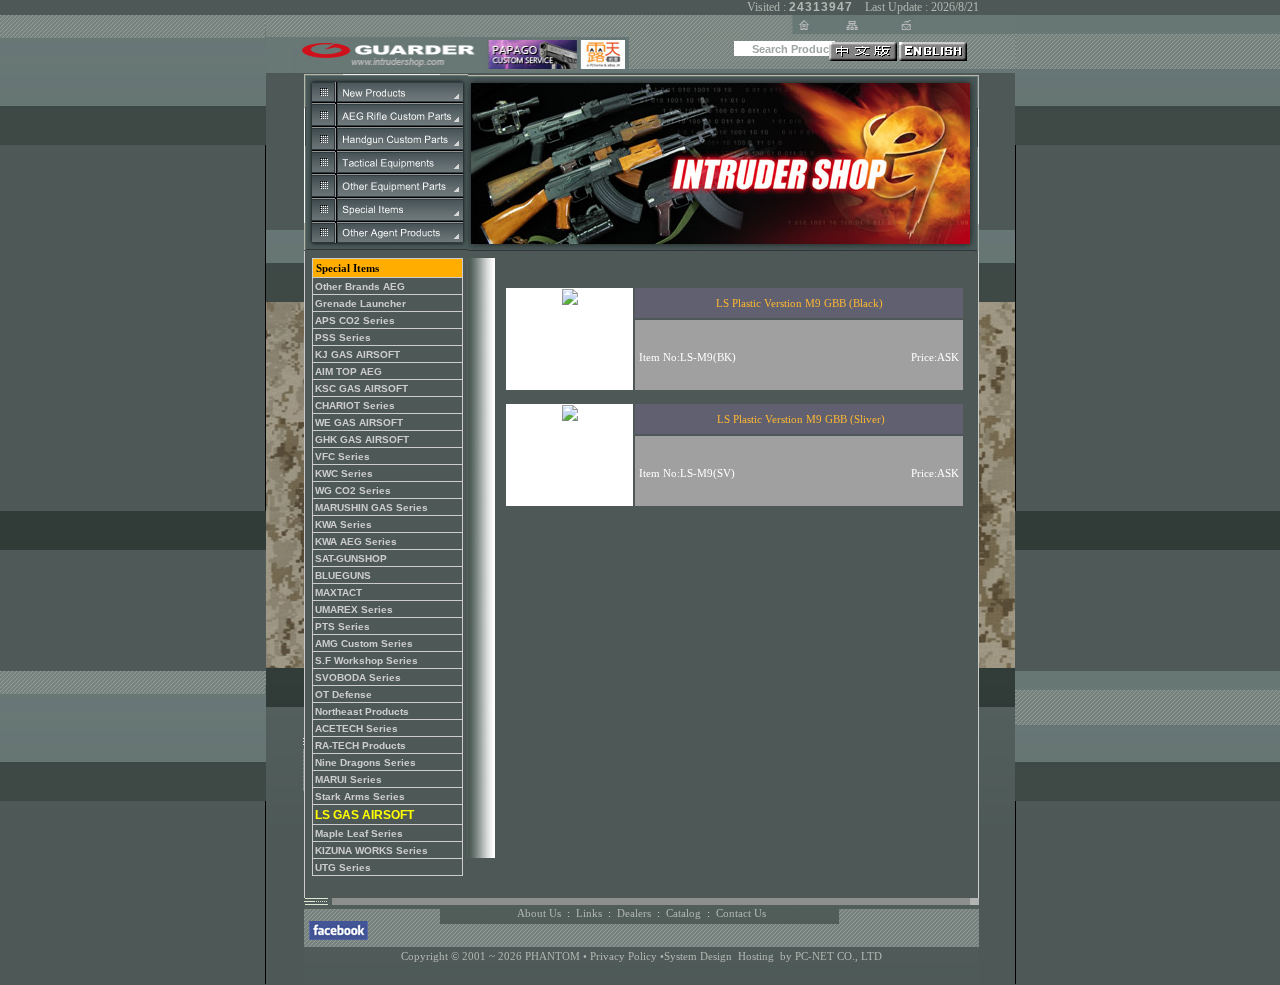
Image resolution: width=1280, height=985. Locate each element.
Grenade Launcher (360, 303)
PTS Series (342, 626)
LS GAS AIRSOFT (364, 815)
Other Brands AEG (360, 286)
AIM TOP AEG (348, 371)
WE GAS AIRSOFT (359, 422)
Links (589, 913)
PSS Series (343, 337)
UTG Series (343, 867)
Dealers (634, 913)
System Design (698, 956)
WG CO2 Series (353, 490)
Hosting (756, 956)
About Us (539, 913)
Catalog (683, 913)
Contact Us (741, 913)
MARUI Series (348, 779)
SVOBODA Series (358, 677)
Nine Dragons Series (365, 762)
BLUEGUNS (343, 575)
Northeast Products (362, 711)
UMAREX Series (354, 609)
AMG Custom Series (364, 643)
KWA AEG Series (356, 541)
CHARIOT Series (355, 405)
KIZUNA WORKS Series (371, 850)
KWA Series (343, 524)
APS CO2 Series (355, 320)
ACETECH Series (356, 728)
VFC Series (342, 456)
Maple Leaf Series (359, 833)
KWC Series (344, 473)
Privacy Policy (625, 956)
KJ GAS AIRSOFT (357, 354)
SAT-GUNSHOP (351, 558)
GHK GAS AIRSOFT (362, 439)
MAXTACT (338, 592)
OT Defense (343, 694)
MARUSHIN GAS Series (371, 507)
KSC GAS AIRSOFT (361, 388)
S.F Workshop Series (366, 660)
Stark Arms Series (360, 796)
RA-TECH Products (360, 745)
